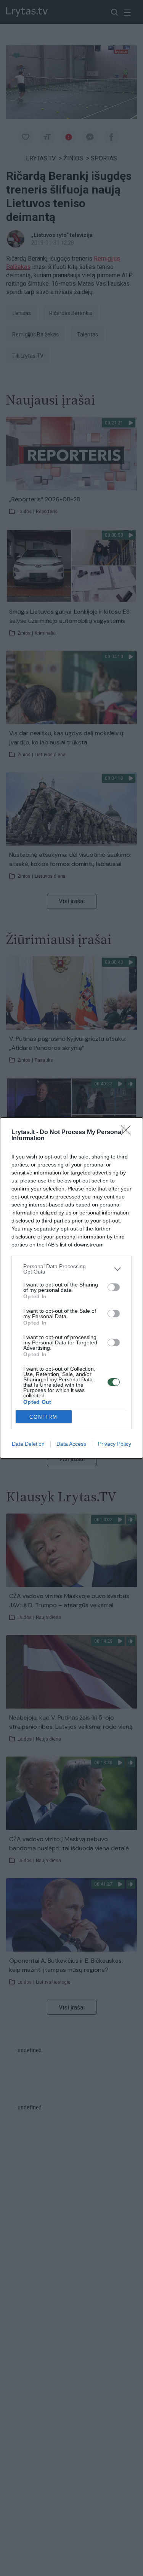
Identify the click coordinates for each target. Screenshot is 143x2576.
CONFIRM (43, 1417)
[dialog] (71, 1288)
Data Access (71, 1444)
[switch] (114, 1287)
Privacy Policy (115, 1444)
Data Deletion (28, 1444)
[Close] (128, 1133)
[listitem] (71, 1269)
